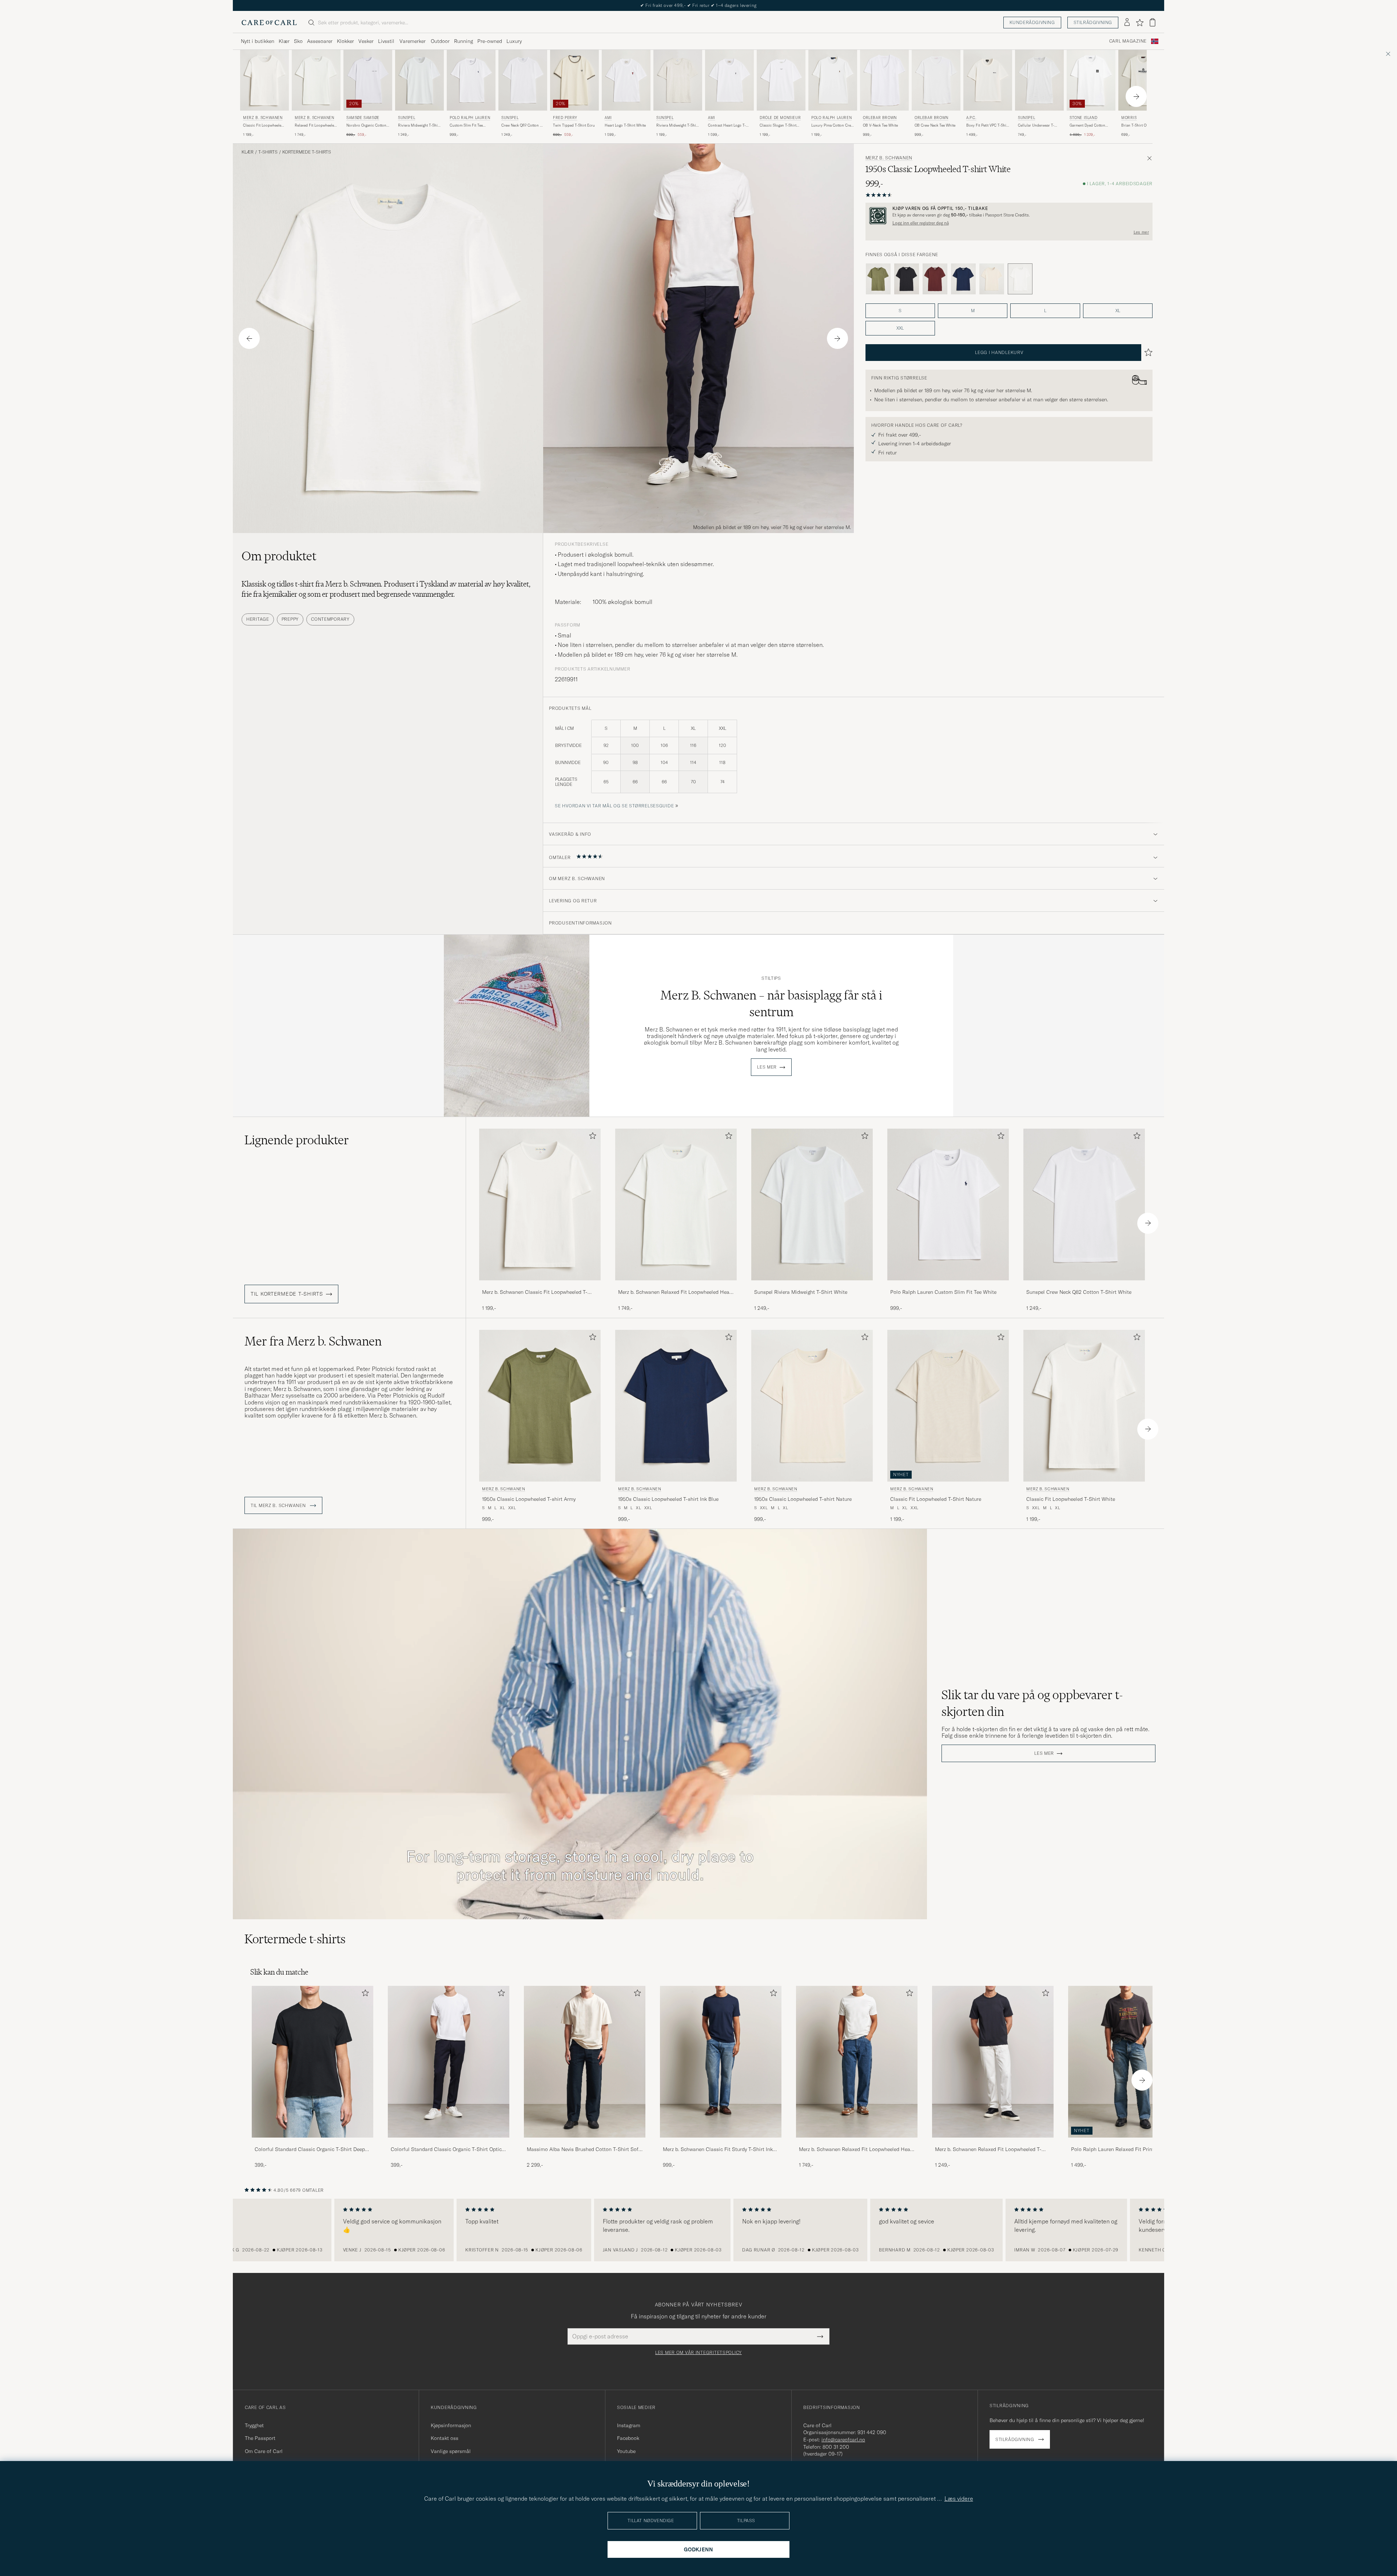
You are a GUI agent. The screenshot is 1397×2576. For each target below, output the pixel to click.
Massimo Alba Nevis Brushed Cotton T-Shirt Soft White (584, 2150)
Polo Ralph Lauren (470, 118)
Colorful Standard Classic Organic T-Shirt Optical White (448, 2150)
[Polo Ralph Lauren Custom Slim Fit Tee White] (948, 1285)
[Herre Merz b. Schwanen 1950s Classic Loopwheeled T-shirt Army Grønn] (540, 1406)
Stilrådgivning (1093, 22)
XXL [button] (900, 328)
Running (463, 41)
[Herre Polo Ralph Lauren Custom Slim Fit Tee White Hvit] (471, 80)
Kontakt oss (445, 2438)
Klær (284, 41)
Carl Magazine (1128, 41)
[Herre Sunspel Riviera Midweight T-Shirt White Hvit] (419, 80)
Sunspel (407, 118)
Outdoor (440, 41)
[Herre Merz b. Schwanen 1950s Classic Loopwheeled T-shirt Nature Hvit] (812, 1406)
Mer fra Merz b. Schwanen (313, 1341)
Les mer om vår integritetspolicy (698, 2353)
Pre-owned (490, 41)
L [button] (1045, 311)
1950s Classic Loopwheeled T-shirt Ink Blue (668, 1499)
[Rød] (935, 279)
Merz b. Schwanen (263, 118)
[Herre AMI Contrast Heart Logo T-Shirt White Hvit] (729, 80)
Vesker (366, 41)
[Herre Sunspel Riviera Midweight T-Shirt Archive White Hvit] (678, 80)
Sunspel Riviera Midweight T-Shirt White (801, 1292)
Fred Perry (565, 118)
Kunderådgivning (1032, 22)
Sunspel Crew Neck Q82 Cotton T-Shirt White (1079, 1292)
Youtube (626, 2451)
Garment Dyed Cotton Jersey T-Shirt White (1087, 126)
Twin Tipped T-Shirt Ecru (574, 125)
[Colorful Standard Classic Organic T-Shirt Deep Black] (313, 2142)
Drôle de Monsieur (780, 118)
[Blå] (963, 279)
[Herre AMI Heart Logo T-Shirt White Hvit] (626, 80)
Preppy (290, 619)
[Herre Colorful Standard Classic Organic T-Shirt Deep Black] (313, 2062)
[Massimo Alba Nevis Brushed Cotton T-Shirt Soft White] (585, 2142)
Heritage (258, 619)
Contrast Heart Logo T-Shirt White (727, 126)
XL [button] (1118, 311)
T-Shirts (268, 152)
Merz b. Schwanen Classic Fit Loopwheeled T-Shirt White (535, 1292)
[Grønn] (878, 279)
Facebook (628, 2438)
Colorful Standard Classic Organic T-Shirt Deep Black (310, 2150)
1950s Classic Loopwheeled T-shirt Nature (803, 1499)
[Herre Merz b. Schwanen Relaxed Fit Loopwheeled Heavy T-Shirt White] (857, 2062)
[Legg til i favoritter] (591, 1137)
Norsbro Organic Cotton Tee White (366, 126)
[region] (698, 2230)
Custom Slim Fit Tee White (466, 126)
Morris (1129, 118)
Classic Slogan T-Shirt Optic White (778, 126)
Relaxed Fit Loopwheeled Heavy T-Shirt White (315, 126)
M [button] (973, 311)
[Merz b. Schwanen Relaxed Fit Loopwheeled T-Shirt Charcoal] (993, 2142)
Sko (298, 41)
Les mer (1141, 232)
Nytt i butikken (258, 41)
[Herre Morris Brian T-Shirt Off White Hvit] (1143, 80)
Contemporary (330, 619)
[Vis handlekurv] (1153, 22)
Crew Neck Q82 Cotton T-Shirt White (522, 126)
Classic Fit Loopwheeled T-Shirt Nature (936, 1499)
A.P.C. (971, 118)
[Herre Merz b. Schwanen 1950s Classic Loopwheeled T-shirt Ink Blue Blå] (676, 1406)
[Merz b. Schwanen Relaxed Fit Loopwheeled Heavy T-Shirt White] (676, 1285)
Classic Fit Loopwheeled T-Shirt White (263, 126)
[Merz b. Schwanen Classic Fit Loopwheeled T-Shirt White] (540, 1285)
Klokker (345, 41)
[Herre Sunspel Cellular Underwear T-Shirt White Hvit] (1039, 80)
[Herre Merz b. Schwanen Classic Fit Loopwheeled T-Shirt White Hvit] (264, 80)
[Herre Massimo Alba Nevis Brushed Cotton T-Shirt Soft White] (585, 2062)
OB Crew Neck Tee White (935, 125)
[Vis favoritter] (1140, 23)
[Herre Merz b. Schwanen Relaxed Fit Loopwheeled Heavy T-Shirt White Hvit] (316, 80)
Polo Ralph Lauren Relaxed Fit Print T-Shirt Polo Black (1127, 2150)
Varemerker (413, 41)
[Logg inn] (1127, 23)
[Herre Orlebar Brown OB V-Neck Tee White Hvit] (884, 80)
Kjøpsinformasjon (451, 2425)
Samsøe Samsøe (363, 118)
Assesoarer (320, 41)
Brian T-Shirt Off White (1140, 125)
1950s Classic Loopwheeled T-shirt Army (529, 1499)
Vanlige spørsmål (451, 2451)
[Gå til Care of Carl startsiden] (269, 23)
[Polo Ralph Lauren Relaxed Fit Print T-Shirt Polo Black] (1129, 2142)
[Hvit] (992, 279)
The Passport (260, 2438)
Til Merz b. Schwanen (279, 1506)
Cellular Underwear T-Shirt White (1036, 126)
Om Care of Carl (264, 2451)
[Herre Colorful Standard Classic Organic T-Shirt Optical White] (449, 2062)
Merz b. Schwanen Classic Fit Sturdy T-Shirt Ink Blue (718, 2150)
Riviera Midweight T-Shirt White (419, 126)
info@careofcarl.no (843, 2440)
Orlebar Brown (880, 118)
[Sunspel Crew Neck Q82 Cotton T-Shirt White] (1084, 1285)
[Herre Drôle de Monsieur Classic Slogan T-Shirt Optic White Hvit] (781, 80)
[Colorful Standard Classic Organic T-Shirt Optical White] (449, 2142)
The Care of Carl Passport (698, 5)
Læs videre (959, 2499)
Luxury (514, 41)
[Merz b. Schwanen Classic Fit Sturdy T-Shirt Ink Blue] (721, 2142)
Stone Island (1083, 118)
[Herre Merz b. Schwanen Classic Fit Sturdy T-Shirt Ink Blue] (721, 2062)
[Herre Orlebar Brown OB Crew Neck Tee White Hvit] (936, 80)
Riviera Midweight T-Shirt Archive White (677, 126)
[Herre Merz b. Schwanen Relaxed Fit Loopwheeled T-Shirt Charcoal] (993, 2062)
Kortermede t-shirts (307, 152)
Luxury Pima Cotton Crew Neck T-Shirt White (832, 126)
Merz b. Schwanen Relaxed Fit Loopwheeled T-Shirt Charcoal (988, 2150)
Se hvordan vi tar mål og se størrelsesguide (614, 806)
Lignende (297, 1140)
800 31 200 (836, 2447)
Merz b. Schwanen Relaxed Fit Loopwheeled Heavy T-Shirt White (676, 1292)
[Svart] (907, 279)
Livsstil (386, 41)
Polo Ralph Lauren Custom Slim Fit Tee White (943, 1292)
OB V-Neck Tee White (880, 125)
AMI (608, 118)
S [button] (900, 311)
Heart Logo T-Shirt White (625, 125)
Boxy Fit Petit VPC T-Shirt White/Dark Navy (988, 126)
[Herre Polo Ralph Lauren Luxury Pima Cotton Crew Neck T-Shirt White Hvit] (833, 80)
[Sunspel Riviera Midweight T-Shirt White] (812, 1285)
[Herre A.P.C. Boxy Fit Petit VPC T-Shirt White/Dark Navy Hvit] (988, 80)
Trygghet (254, 2425)
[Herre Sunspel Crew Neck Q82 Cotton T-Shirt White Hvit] (523, 80)
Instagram (629, 2425)
